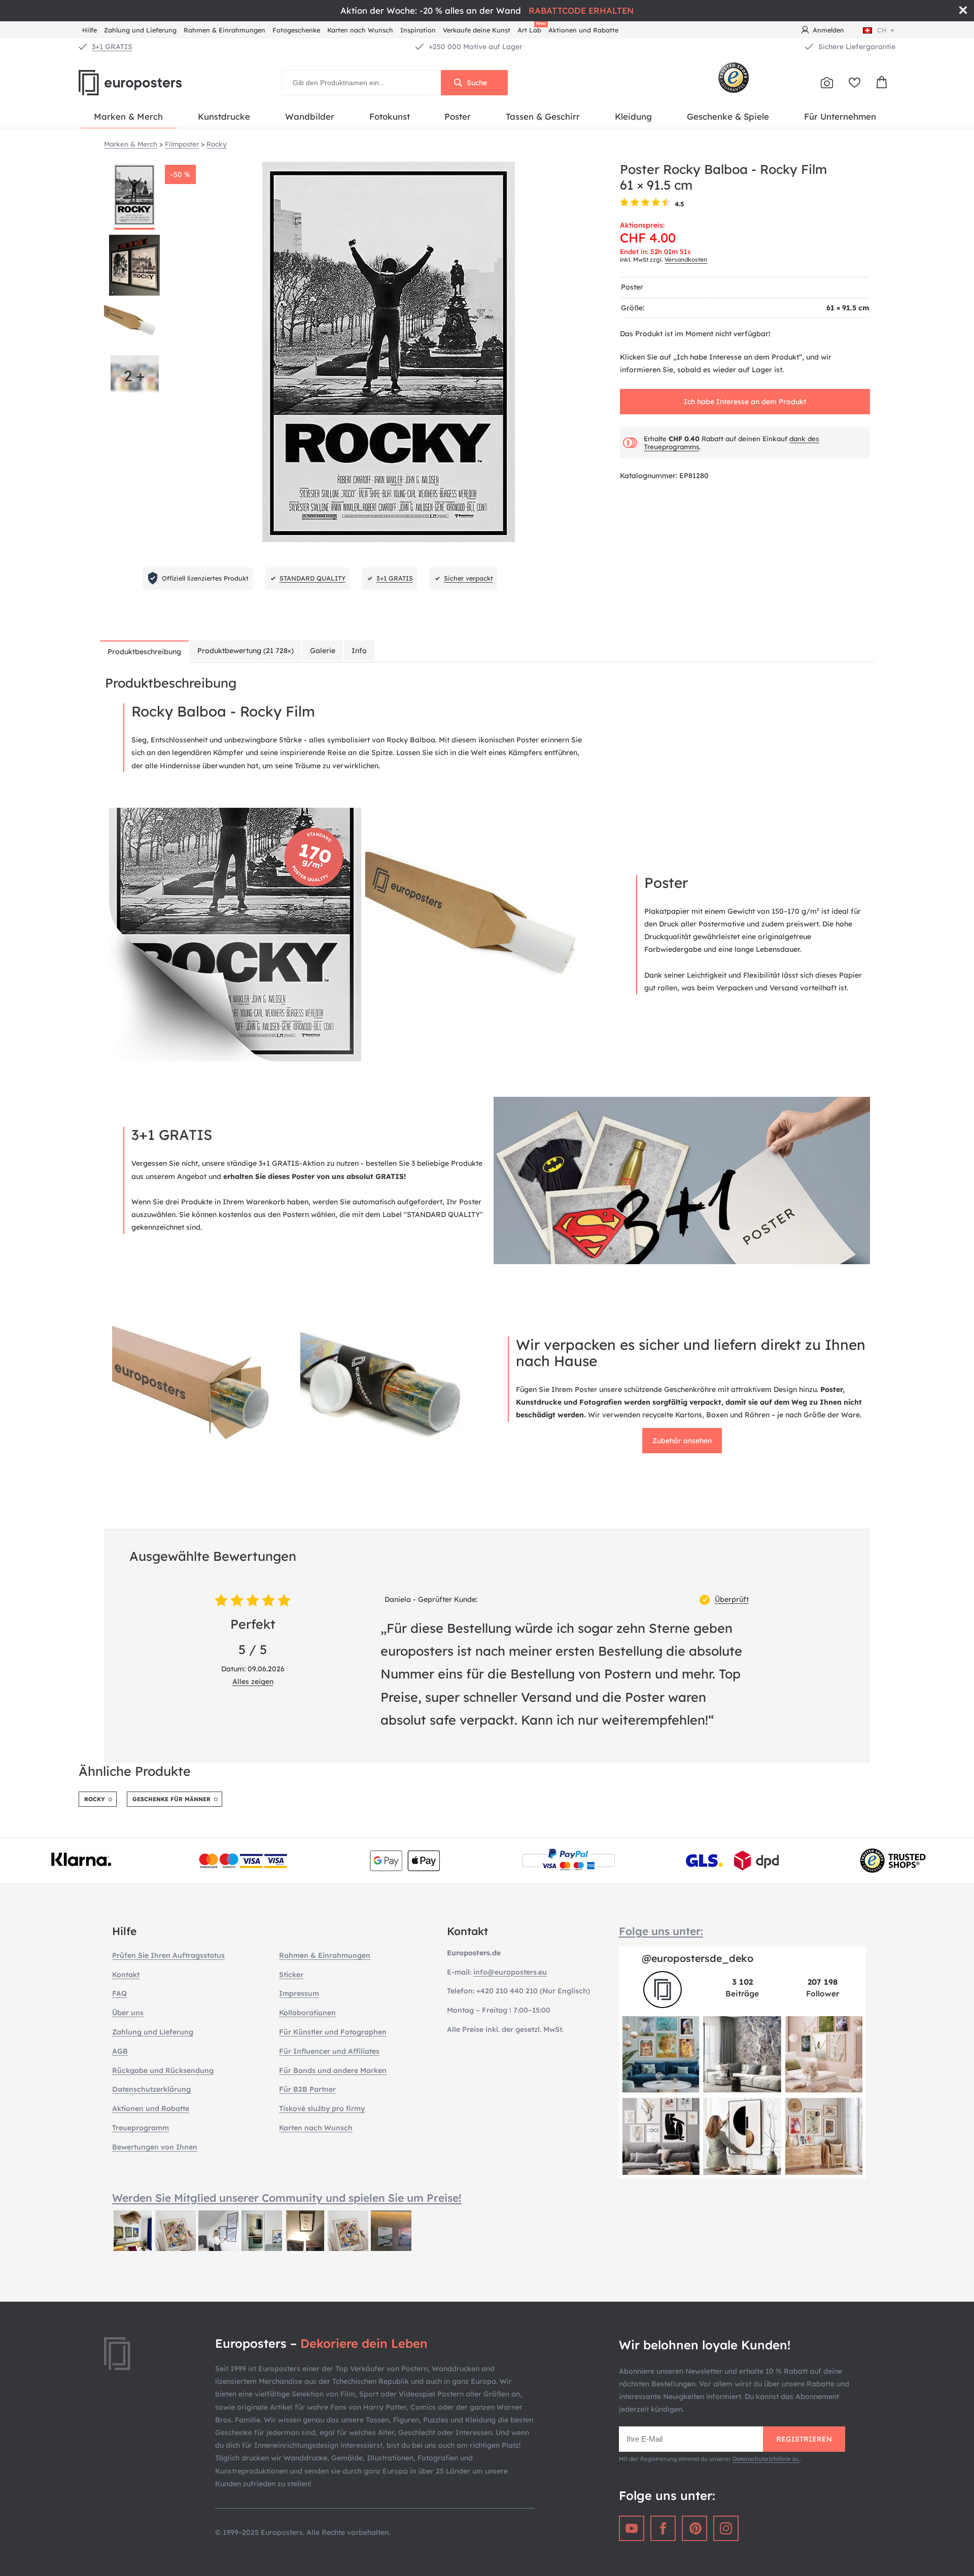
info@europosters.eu (510, 1972)
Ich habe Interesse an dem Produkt (745, 402)
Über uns (128, 2013)
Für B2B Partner (307, 2089)
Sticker (291, 1975)
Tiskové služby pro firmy (322, 2108)
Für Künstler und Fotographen (333, 2032)
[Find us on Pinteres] (694, 2528)
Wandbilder (310, 116)
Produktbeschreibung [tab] (144, 652)
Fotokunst (390, 116)
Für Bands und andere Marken (333, 2070)
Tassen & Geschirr (543, 116)
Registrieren (804, 2439)
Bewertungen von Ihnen (155, 2147)
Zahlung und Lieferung (140, 30)
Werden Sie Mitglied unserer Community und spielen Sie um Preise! (287, 2198)
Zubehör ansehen (682, 1441)
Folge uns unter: (661, 1931)
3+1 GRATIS (112, 47)
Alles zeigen (253, 1681)
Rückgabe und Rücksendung (163, 2070)
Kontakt (126, 1975)
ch (882, 30)
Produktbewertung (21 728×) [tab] (246, 651)
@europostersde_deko (698, 1958)
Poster (458, 116)
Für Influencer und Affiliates (329, 2051)
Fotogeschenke (296, 30)
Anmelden (828, 30)
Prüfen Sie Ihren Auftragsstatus (168, 1955)
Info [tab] (359, 651)
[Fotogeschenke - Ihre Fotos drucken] (827, 83)
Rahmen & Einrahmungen (224, 30)
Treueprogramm (141, 2128)
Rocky (95, 1799)
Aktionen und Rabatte (583, 30)
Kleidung (633, 116)
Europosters (147, 83)
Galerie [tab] (323, 651)
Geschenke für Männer (171, 1799)
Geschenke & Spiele (728, 116)
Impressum (299, 1993)
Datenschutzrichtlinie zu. (766, 2459)
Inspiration (418, 30)
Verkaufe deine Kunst (477, 30)
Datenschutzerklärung (151, 2089)
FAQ (119, 1993)
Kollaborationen (307, 2013)
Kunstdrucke (224, 116)
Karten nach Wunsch (360, 30)
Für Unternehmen (840, 116)
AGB (120, 2051)
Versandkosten (686, 259)
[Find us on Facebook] (663, 2528)
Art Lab (531, 29)
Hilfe (90, 30)
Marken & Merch (128, 116)
